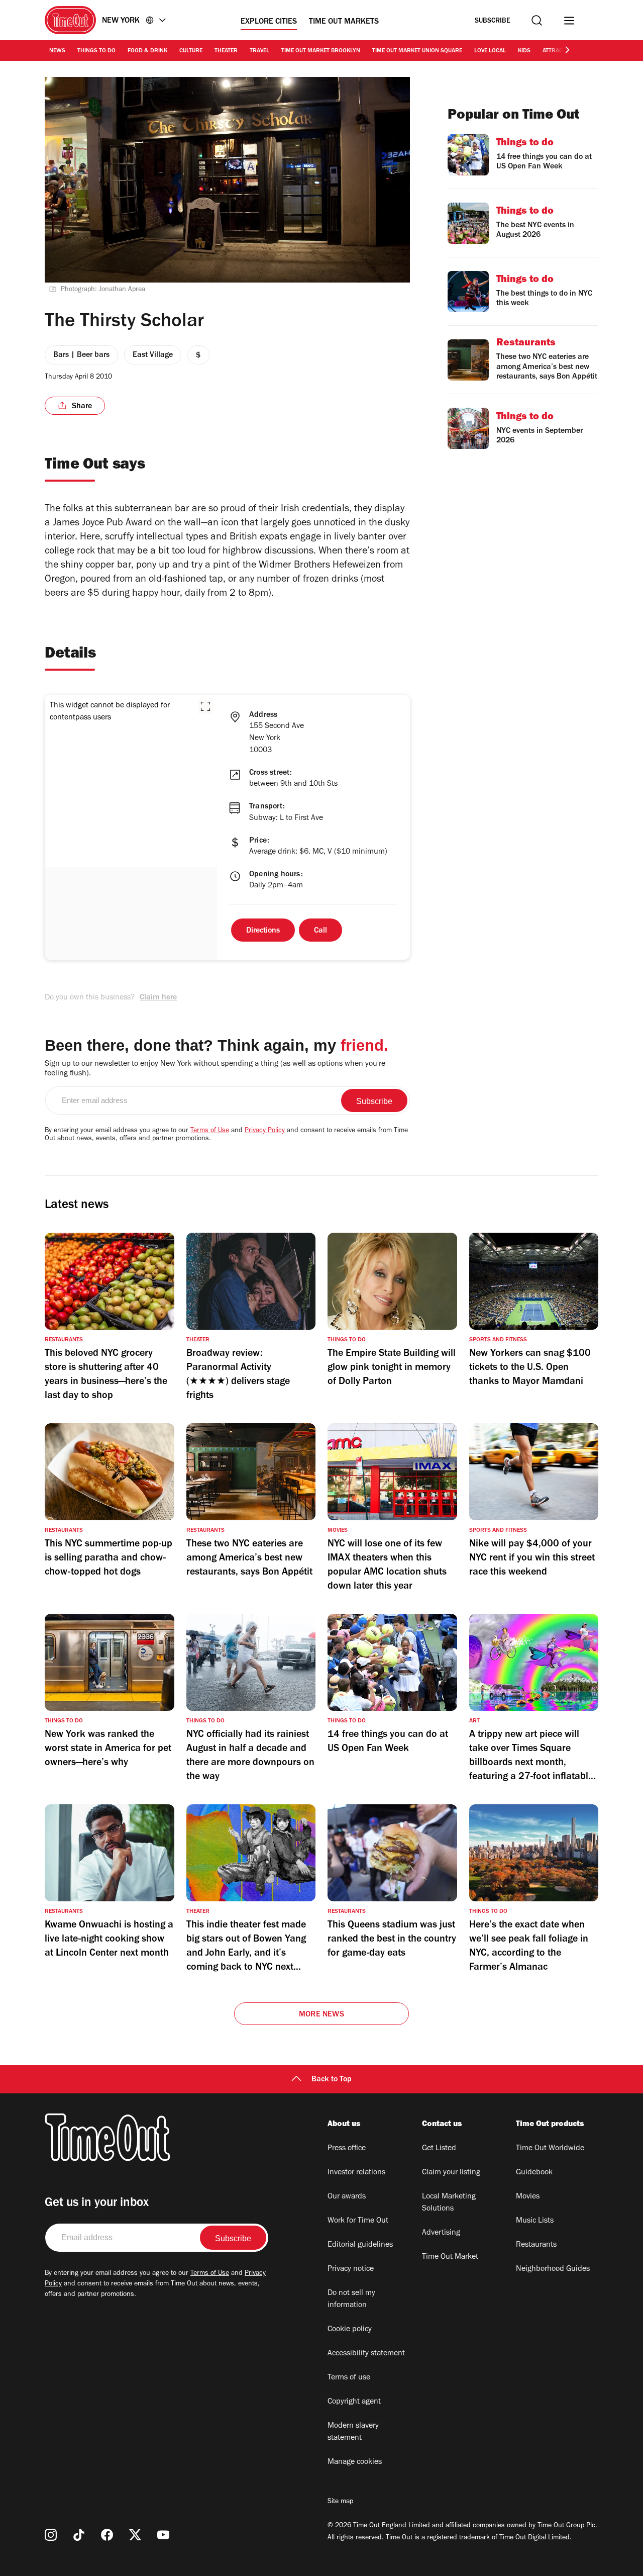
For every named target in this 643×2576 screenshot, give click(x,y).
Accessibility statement (366, 2354)
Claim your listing (451, 2173)
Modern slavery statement (353, 2432)
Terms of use (349, 2378)
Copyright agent (354, 2402)
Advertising (441, 2233)
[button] (205, 706)
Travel (259, 51)
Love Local (490, 51)
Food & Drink (147, 51)
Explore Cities (269, 22)
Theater (226, 51)
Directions (263, 931)
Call (320, 931)
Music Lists (535, 2221)
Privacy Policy (265, 1131)
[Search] (537, 20)
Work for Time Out (358, 2221)
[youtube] (163, 2535)
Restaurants (536, 2245)
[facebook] (107, 2535)
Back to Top (332, 2080)
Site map (340, 2502)
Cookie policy (350, 2330)
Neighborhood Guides (553, 2269)
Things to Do (96, 51)
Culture (191, 51)
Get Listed (439, 2149)
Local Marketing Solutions (449, 2203)
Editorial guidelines (360, 2245)
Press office (347, 2149)
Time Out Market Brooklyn (321, 51)
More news (321, 2015)
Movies (528, 2197)
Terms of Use (210, 1131)
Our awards (347, 2197)
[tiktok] (79, 2535)
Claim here (158, 998)
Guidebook (534, 2173)
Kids (524, 51)
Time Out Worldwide (550, 2149)
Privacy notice (351, 2269)
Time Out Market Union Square (417, 51)
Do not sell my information (351, 2299)
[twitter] (135, 2535)
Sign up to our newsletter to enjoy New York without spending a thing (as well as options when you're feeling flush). (215, 1069)
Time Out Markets (344, 22)
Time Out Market (450, 2257)
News (57, 51)
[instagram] (51, 2535)
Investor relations (356, 2173)
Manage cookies (355, 2462)
